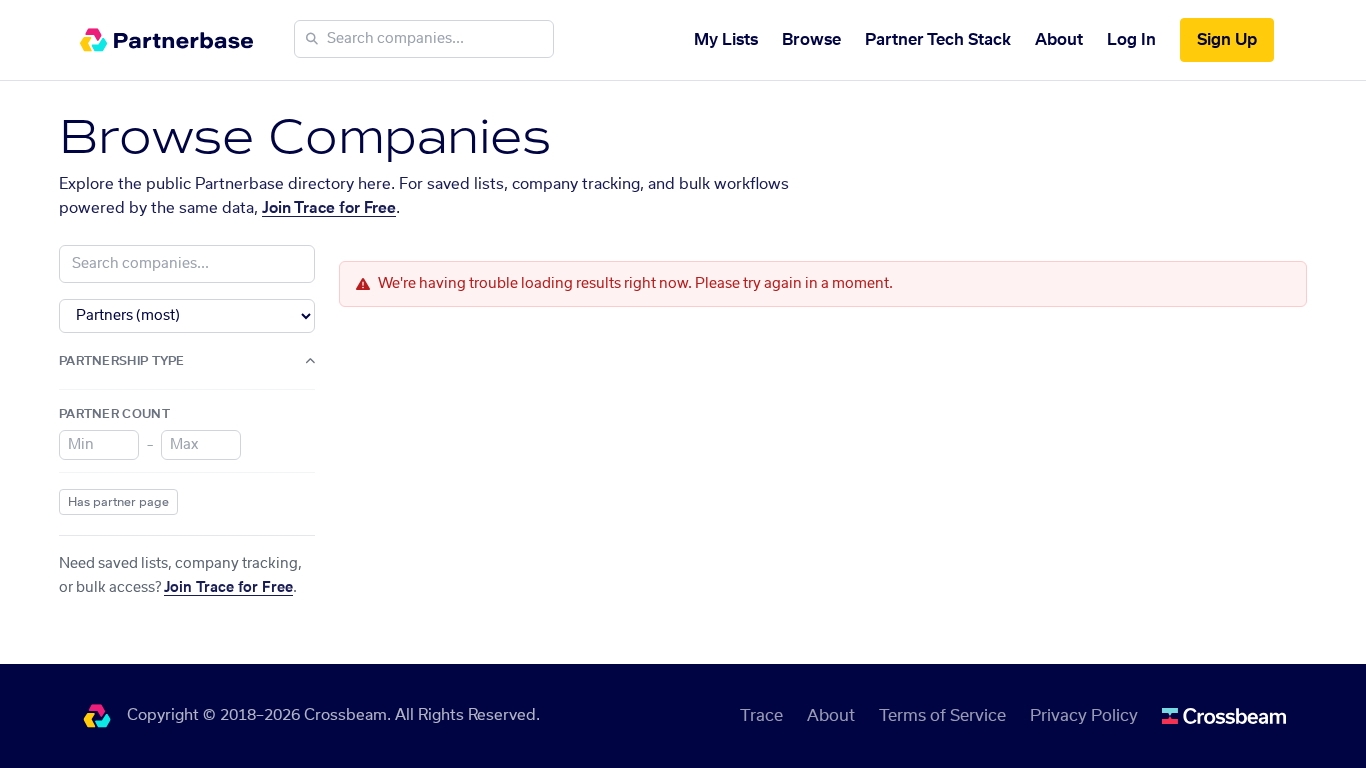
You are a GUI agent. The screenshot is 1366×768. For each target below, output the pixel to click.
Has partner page (118, 502)
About (1059, 40)
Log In (1131, 40)
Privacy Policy (1084, 716)
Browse (811, 40)
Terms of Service (942, 716)
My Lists (726, 40)
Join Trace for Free (329, 208)
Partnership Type (122, 361)
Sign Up (1227, 40)
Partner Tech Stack (938, 40)
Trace (761, 716)
